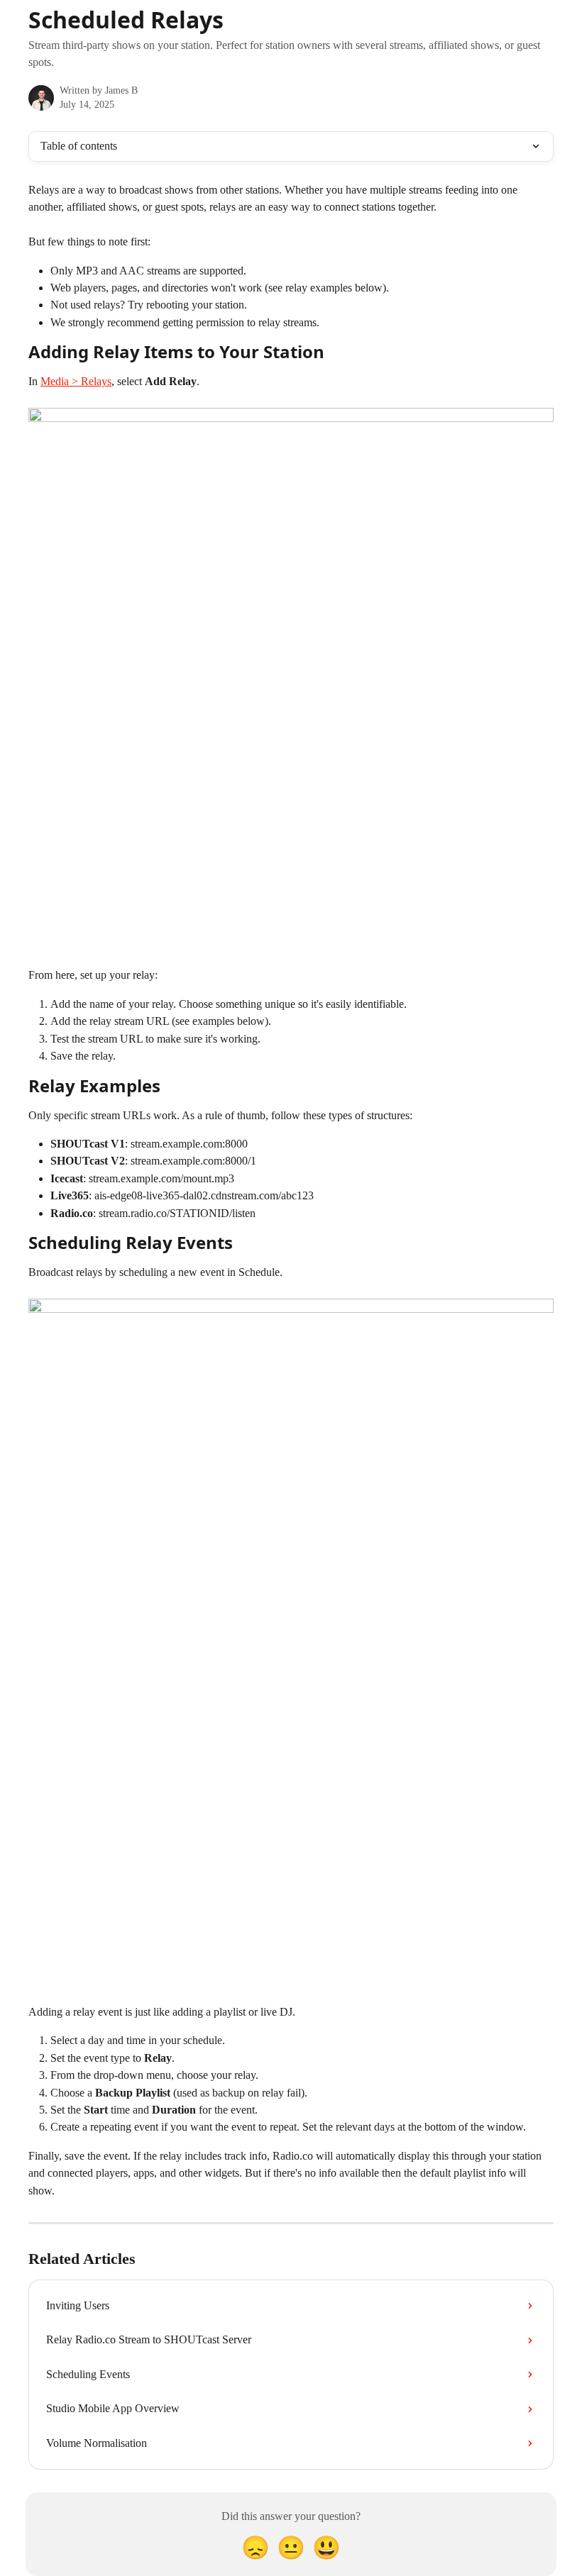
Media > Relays (76, 381)
